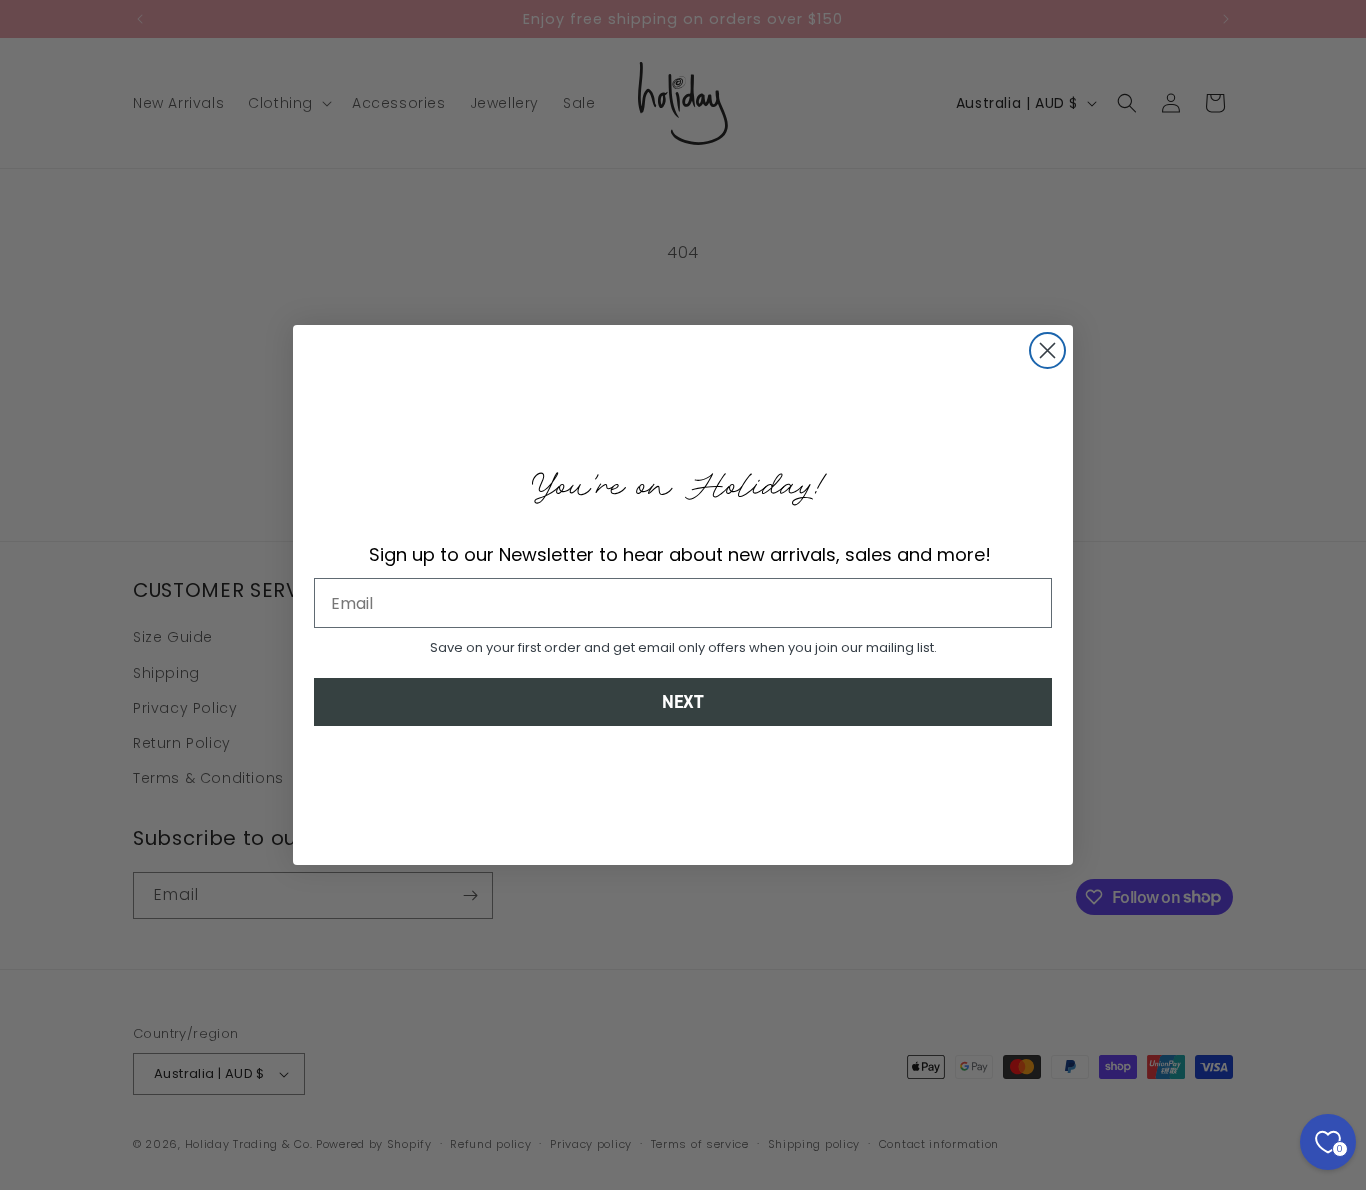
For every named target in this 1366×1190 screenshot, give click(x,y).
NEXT (683, 701)
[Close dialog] (1047, 350)
